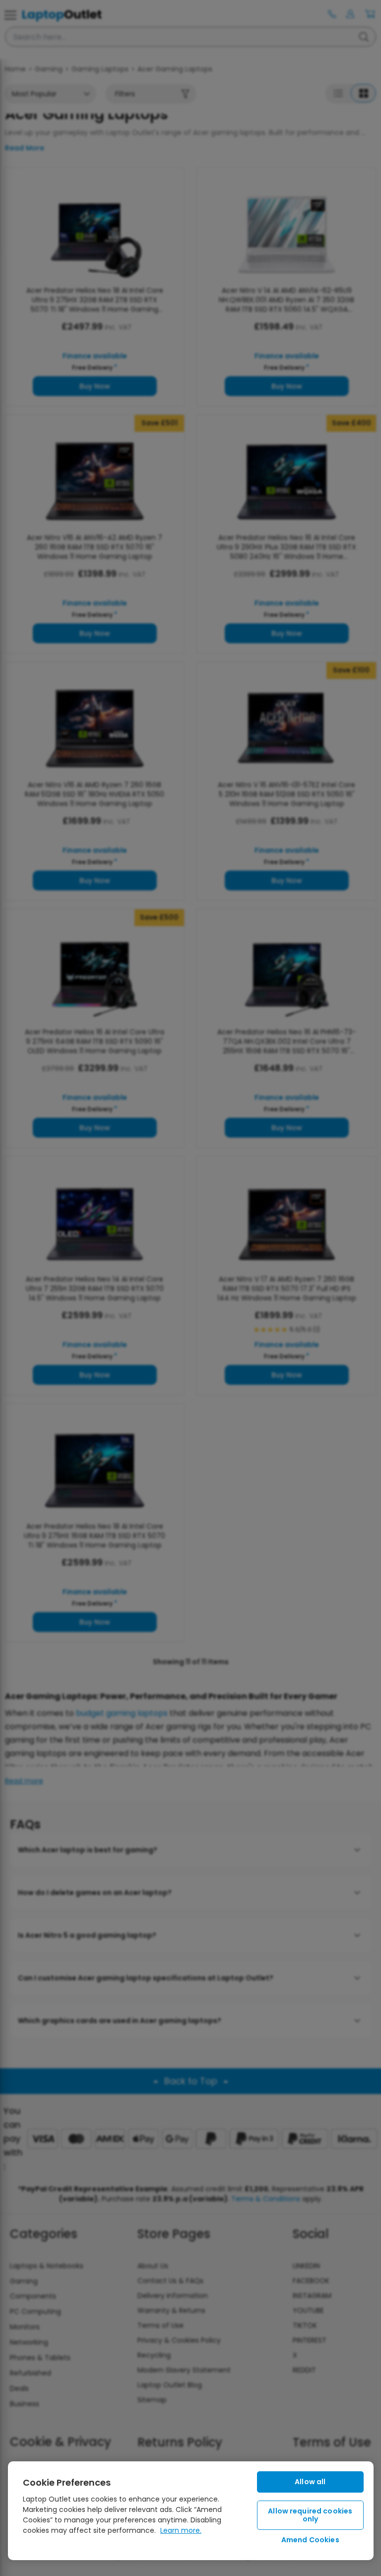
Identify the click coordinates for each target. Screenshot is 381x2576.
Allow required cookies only (310, 2515)
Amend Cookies (310, 2540)
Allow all (310, 2482)
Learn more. (181, 2530)
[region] (191, 2511)
